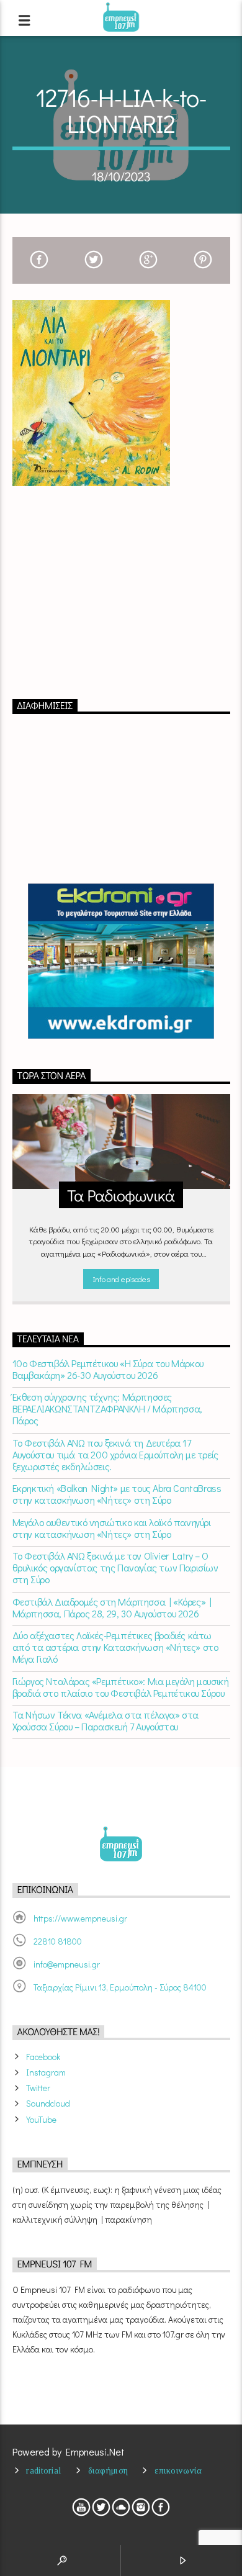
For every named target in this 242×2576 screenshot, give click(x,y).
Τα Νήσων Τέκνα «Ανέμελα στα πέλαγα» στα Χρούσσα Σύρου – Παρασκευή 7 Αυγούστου (105, 1720)
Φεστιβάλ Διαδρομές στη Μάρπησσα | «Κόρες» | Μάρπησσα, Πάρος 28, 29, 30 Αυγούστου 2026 (112, 1607)
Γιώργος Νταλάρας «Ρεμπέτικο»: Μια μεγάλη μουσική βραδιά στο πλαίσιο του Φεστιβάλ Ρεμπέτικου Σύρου (121, 1687)
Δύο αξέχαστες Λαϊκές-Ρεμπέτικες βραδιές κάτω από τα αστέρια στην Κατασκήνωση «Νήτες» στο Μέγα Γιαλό (115, 1647)
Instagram (46, 2072)
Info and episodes (121, 1279)
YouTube (41, 2119)
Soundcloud (48, 2103)
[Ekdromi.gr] (121, 961)
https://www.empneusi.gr (80, 1918)
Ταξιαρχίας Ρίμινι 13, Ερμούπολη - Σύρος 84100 (120, 1987)
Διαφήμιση (108, 2470)
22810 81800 (58, 1941)
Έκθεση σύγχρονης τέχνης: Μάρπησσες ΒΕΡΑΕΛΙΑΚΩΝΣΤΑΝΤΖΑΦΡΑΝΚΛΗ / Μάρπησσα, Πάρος (107, 1409)
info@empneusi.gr (67, 1964)
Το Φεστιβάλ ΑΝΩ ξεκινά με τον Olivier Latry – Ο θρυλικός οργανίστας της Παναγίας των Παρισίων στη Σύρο (115, 1568)
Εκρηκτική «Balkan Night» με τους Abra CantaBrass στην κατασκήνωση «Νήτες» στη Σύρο (117, 1494)
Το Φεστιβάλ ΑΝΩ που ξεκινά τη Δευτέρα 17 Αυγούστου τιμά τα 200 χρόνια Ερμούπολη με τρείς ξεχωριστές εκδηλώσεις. (115, 1455)
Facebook (43, 2057)
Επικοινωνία (178, 2470)
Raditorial (43, 2470)
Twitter (38, 2088)
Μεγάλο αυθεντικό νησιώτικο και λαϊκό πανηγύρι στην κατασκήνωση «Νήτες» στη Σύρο (112, 1528)
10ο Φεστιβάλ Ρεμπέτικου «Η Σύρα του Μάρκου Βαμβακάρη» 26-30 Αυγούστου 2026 (108, 1369)
